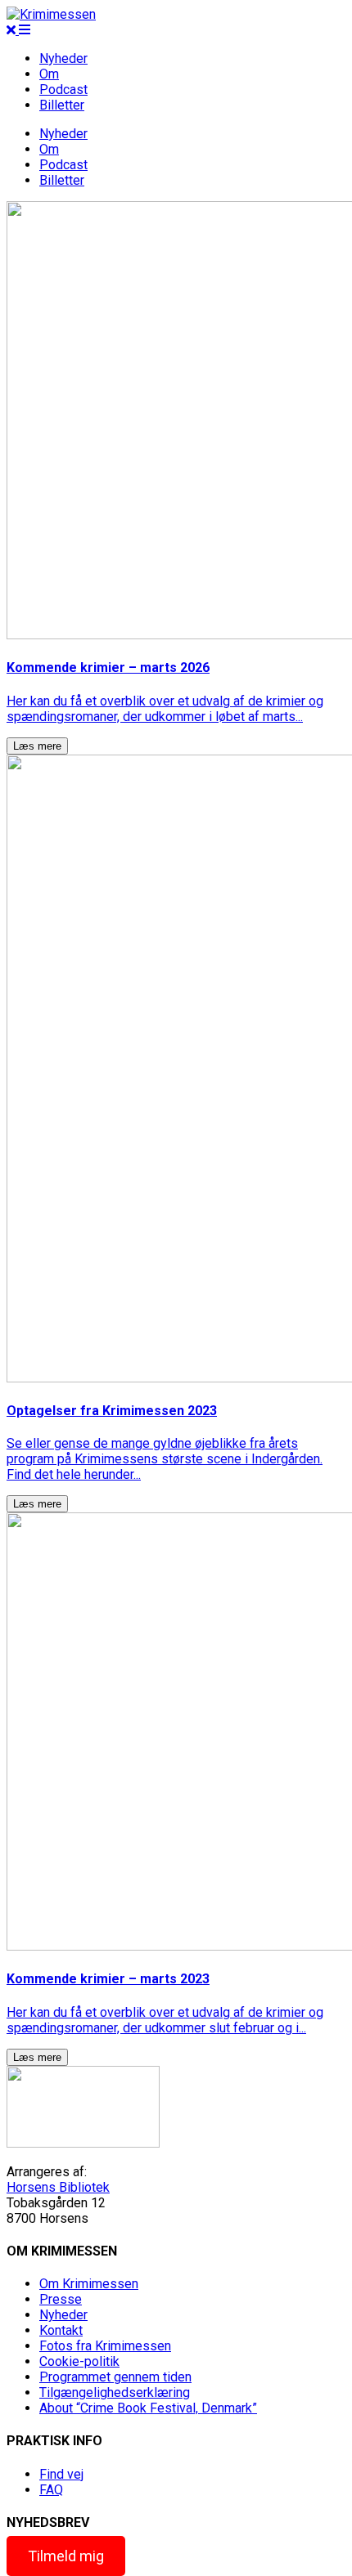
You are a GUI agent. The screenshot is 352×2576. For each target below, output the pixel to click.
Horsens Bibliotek (58, 2187)
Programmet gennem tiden (115, 2377)
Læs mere (37, 746)
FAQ (51, 2490)
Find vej (61, 2474)
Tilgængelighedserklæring (115, 2392)
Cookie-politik (79, 2361)
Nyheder (63, 58)
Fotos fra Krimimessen (105, 2346)
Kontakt (61, 2330)
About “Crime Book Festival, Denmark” (148, 2408)
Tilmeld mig (66, 2556)
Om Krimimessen (89, 2284)
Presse (61, 2299)
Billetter (62, 105)
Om (49, 74)
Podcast (63, 90)
